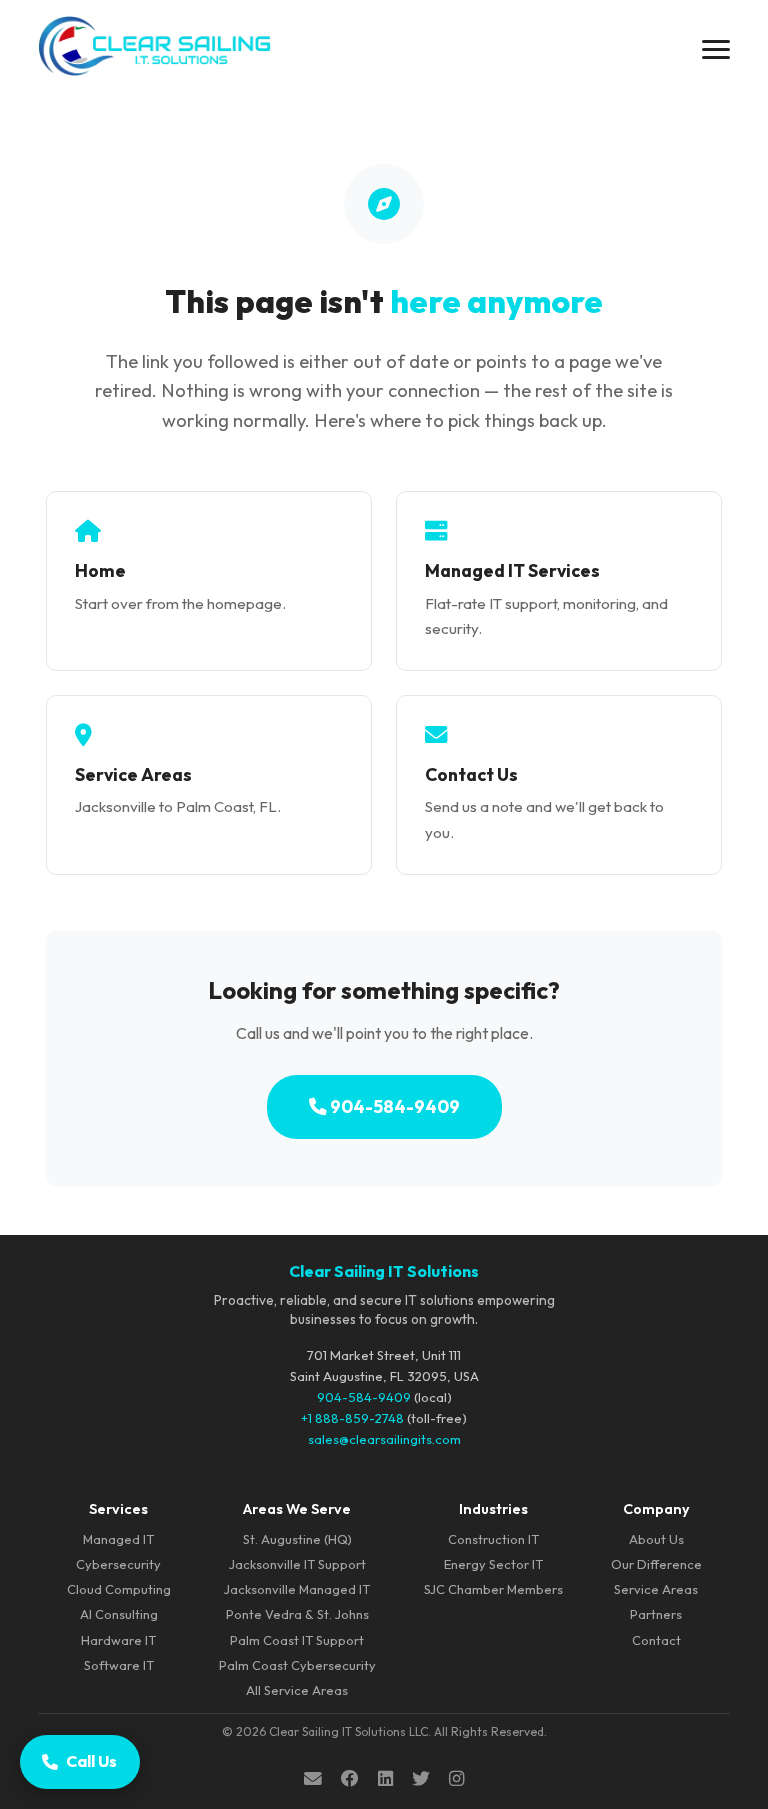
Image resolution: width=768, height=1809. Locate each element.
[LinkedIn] (385, 1779)
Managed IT (118, 1539)
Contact (656, 1640)
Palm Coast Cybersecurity (297, 1665)
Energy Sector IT (493, 1564)
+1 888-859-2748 (352, 1418)
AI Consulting (119, 1614)
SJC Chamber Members (493, 1589)
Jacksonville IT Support (297, 1564)
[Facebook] (350, 1779)
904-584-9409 (393, 1106)
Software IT (119, 1665)
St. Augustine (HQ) (297, 1539)
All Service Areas (297, 1690)
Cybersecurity (118, 1564)
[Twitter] (421, 1779)
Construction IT (493, 1539)
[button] (716, 49)
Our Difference (656, 1564)
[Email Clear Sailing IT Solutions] (313, 1779)
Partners (656, 1614)
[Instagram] (456, 1779)
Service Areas (656, 1589)
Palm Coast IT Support (297, 1640)
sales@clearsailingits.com (384, 1439)
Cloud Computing (119, 1589)
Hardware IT (118, 1640)
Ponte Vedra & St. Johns (297, 1614)
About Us (656, 1539)
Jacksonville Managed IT (297, 1589)
